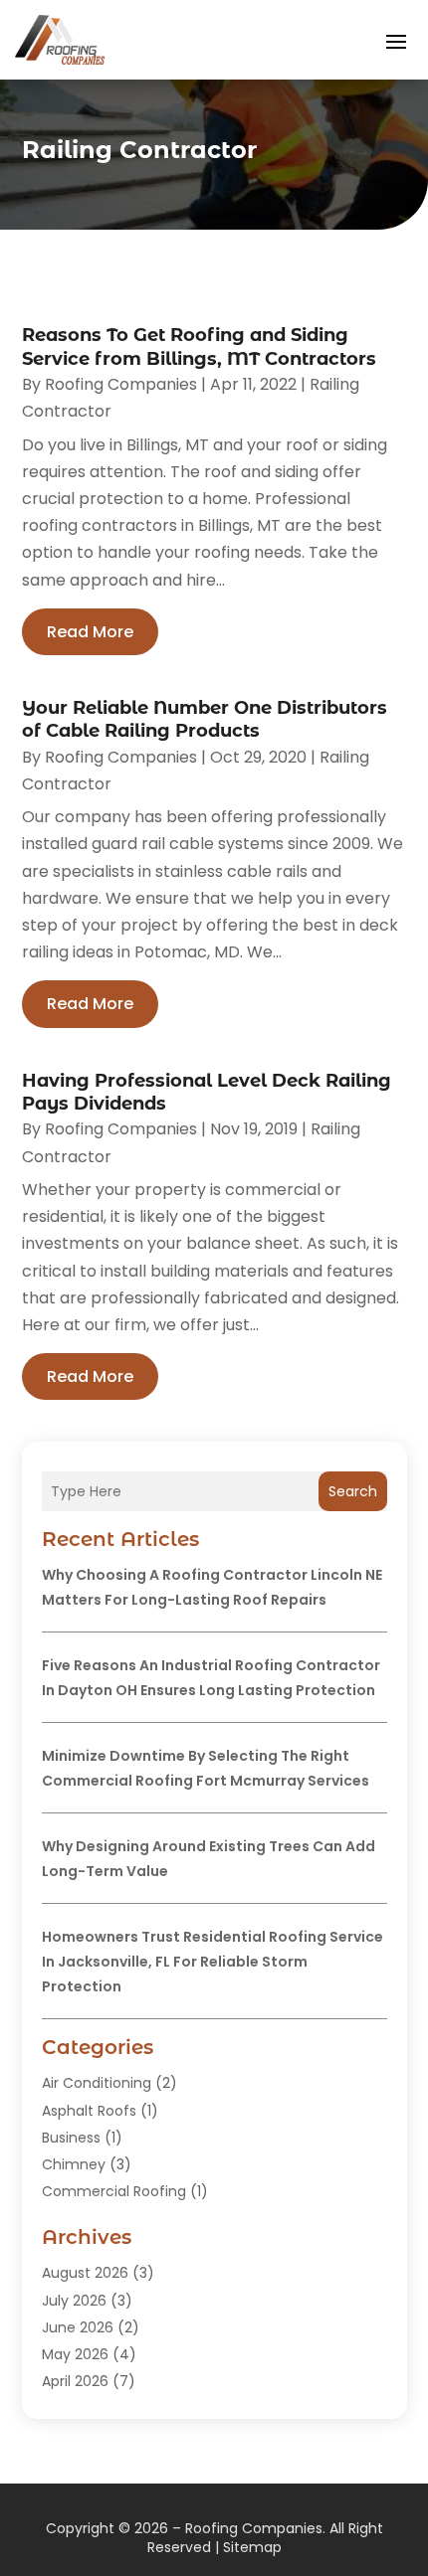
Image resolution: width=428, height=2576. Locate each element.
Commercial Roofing (114, 2191)
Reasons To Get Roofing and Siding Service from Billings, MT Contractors (199, 346)
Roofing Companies (121, 384)
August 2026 (85, 2273)
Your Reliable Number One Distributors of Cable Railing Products (205, 719)
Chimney (74, 2164)
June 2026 (78, 2327)
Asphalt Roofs (89, 2111)
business (71, 2138)
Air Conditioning (97, 2083)
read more (90, 632)
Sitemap (252, 2547)
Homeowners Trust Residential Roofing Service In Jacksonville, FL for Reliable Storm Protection (213, 1962)
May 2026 (75, 2354)
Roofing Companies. (255, 2528)
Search (353, 1491)
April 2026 (75, 2381)
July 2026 (74, 2301)
